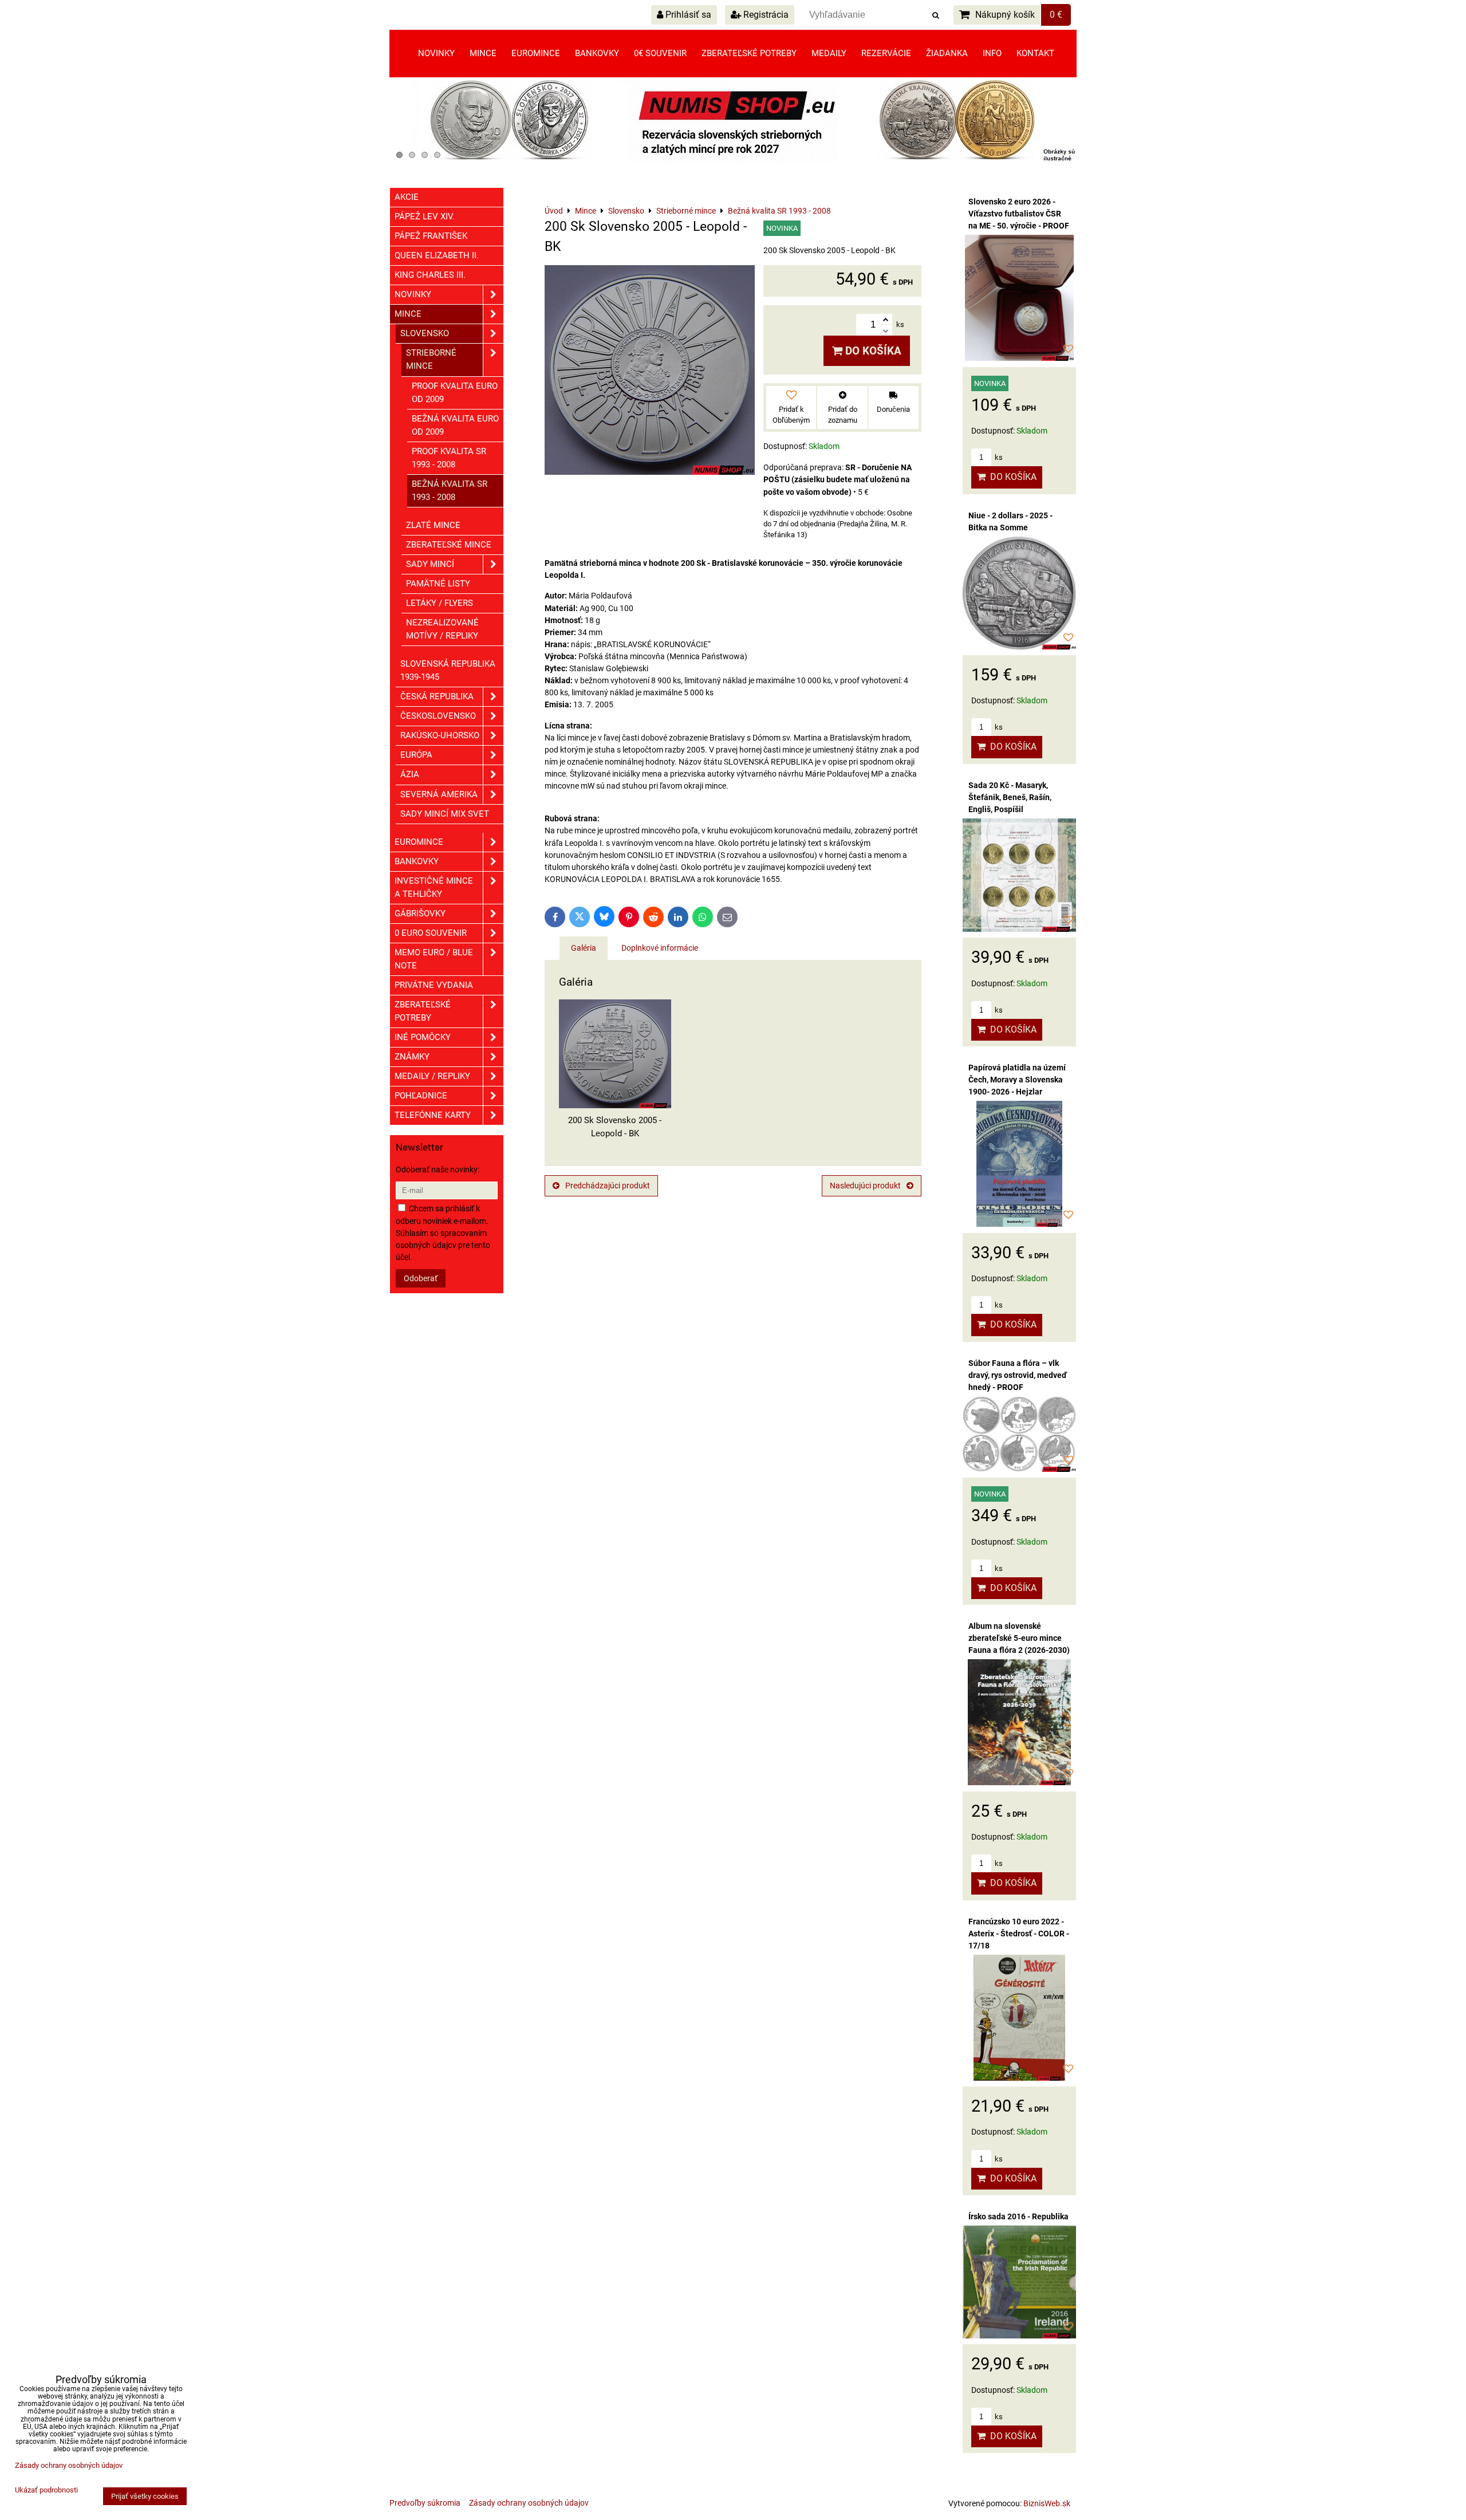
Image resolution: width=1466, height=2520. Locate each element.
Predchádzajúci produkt (608, 1186)
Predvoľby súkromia (425, 2503)
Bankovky (597, 53)
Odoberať (421, 1278)
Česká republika (437, 696)
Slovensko (425, 333)
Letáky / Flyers (440, 603)
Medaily (829, 53)
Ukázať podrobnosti (46, 2490)
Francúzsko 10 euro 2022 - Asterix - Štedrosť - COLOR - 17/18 (1019, 1934)
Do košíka (872, 351)
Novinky (436, 53)
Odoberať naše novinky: (438, 1170)
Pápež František (431, 236)
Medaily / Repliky (432, 1076)
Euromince (536, 53)
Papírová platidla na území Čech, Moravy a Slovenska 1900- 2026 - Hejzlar (1017, 1080)
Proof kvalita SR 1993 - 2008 (449, 458)
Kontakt (1035, 53)
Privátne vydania (434, 985)
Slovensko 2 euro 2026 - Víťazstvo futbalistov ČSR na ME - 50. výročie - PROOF (1019, 214)
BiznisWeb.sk (1047, 2503)
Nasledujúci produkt (865, 1186)
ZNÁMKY (412, 1057)
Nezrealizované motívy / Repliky (442, 629)
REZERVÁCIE (886, 53)
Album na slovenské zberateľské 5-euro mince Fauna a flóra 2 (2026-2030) (1019, 1638)
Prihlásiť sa (687, 15)
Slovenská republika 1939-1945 (448, 670)
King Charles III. (430, 275)
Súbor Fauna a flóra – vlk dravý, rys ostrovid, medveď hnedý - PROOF (1018, 1375)
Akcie (407, 197)
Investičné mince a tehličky (434, 887)
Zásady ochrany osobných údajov (529, 2503)
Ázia (410, 774)
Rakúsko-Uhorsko (440, 735)
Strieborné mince (431, 359)
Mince (483, 53)
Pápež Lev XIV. (425, 216)
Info (992, 53)
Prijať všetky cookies (145, 2496)
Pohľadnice (421, 1096)
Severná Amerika (439, 794)
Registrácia (765, 15)
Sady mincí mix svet (445, 814)
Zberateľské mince (449, 545)
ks (998, 457)
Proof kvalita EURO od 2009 (455, 393)
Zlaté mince (433, 525)
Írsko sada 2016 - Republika (1018, 2216)
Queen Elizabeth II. (437, 255)
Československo (438, 716)
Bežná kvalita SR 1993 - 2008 (450, 491)
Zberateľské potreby (749, 53)
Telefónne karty (433, 1115)
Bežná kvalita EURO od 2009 (455, 425)
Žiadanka (947, 53)
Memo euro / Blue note (434, 959)
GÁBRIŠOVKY (420, 913)
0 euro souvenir (431, 933)
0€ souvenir (660, 53)
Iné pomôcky (423, 1037)
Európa (416, 755)
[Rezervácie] (733, 160)
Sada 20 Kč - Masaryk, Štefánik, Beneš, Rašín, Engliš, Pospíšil (1010, 797)
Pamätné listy (438, 584)
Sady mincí (430, 564)
